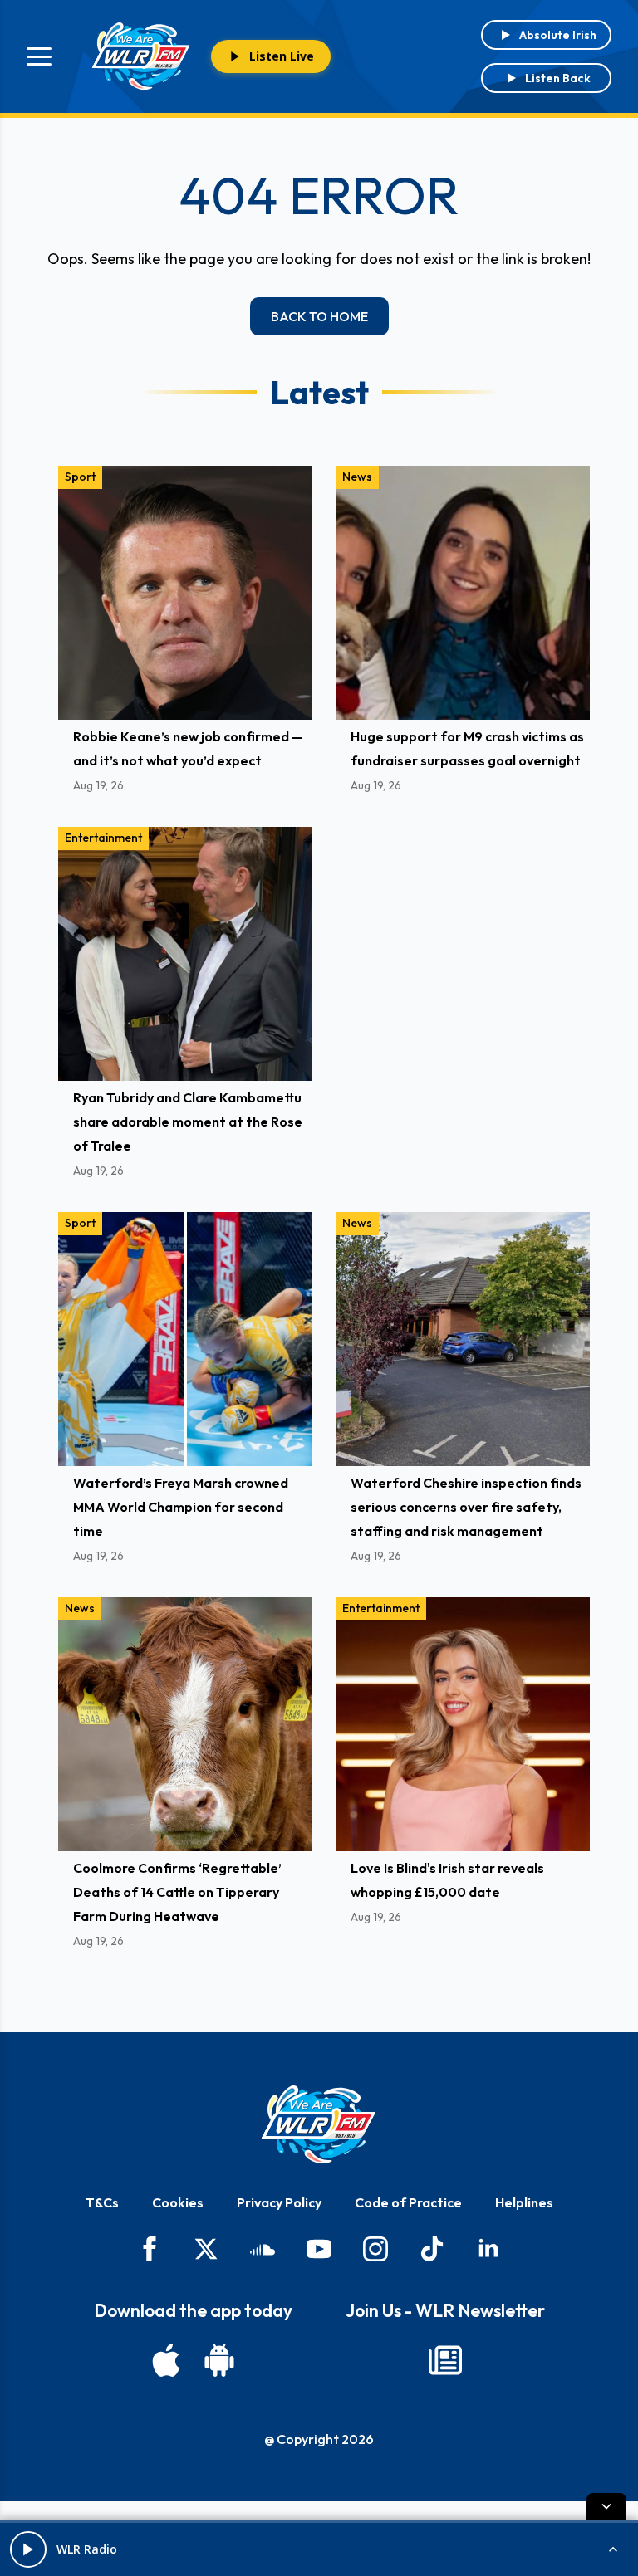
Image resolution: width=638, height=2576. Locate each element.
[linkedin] (488, 2249)
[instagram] (375, 2249)
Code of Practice (408, 2202)
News (357, 477)
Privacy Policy (279, 2202)
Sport (80, 477)
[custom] (263, 2249)
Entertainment (103, 838)
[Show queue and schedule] (613, 2549)
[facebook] (150, 2249)
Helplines (524, 2202)
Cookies (178, 2202)
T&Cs (102, 2202)
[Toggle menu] (39, 56)
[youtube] (319, 2249)
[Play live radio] (28, 2549)
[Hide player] (606, 2506)
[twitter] (206, 2249)
